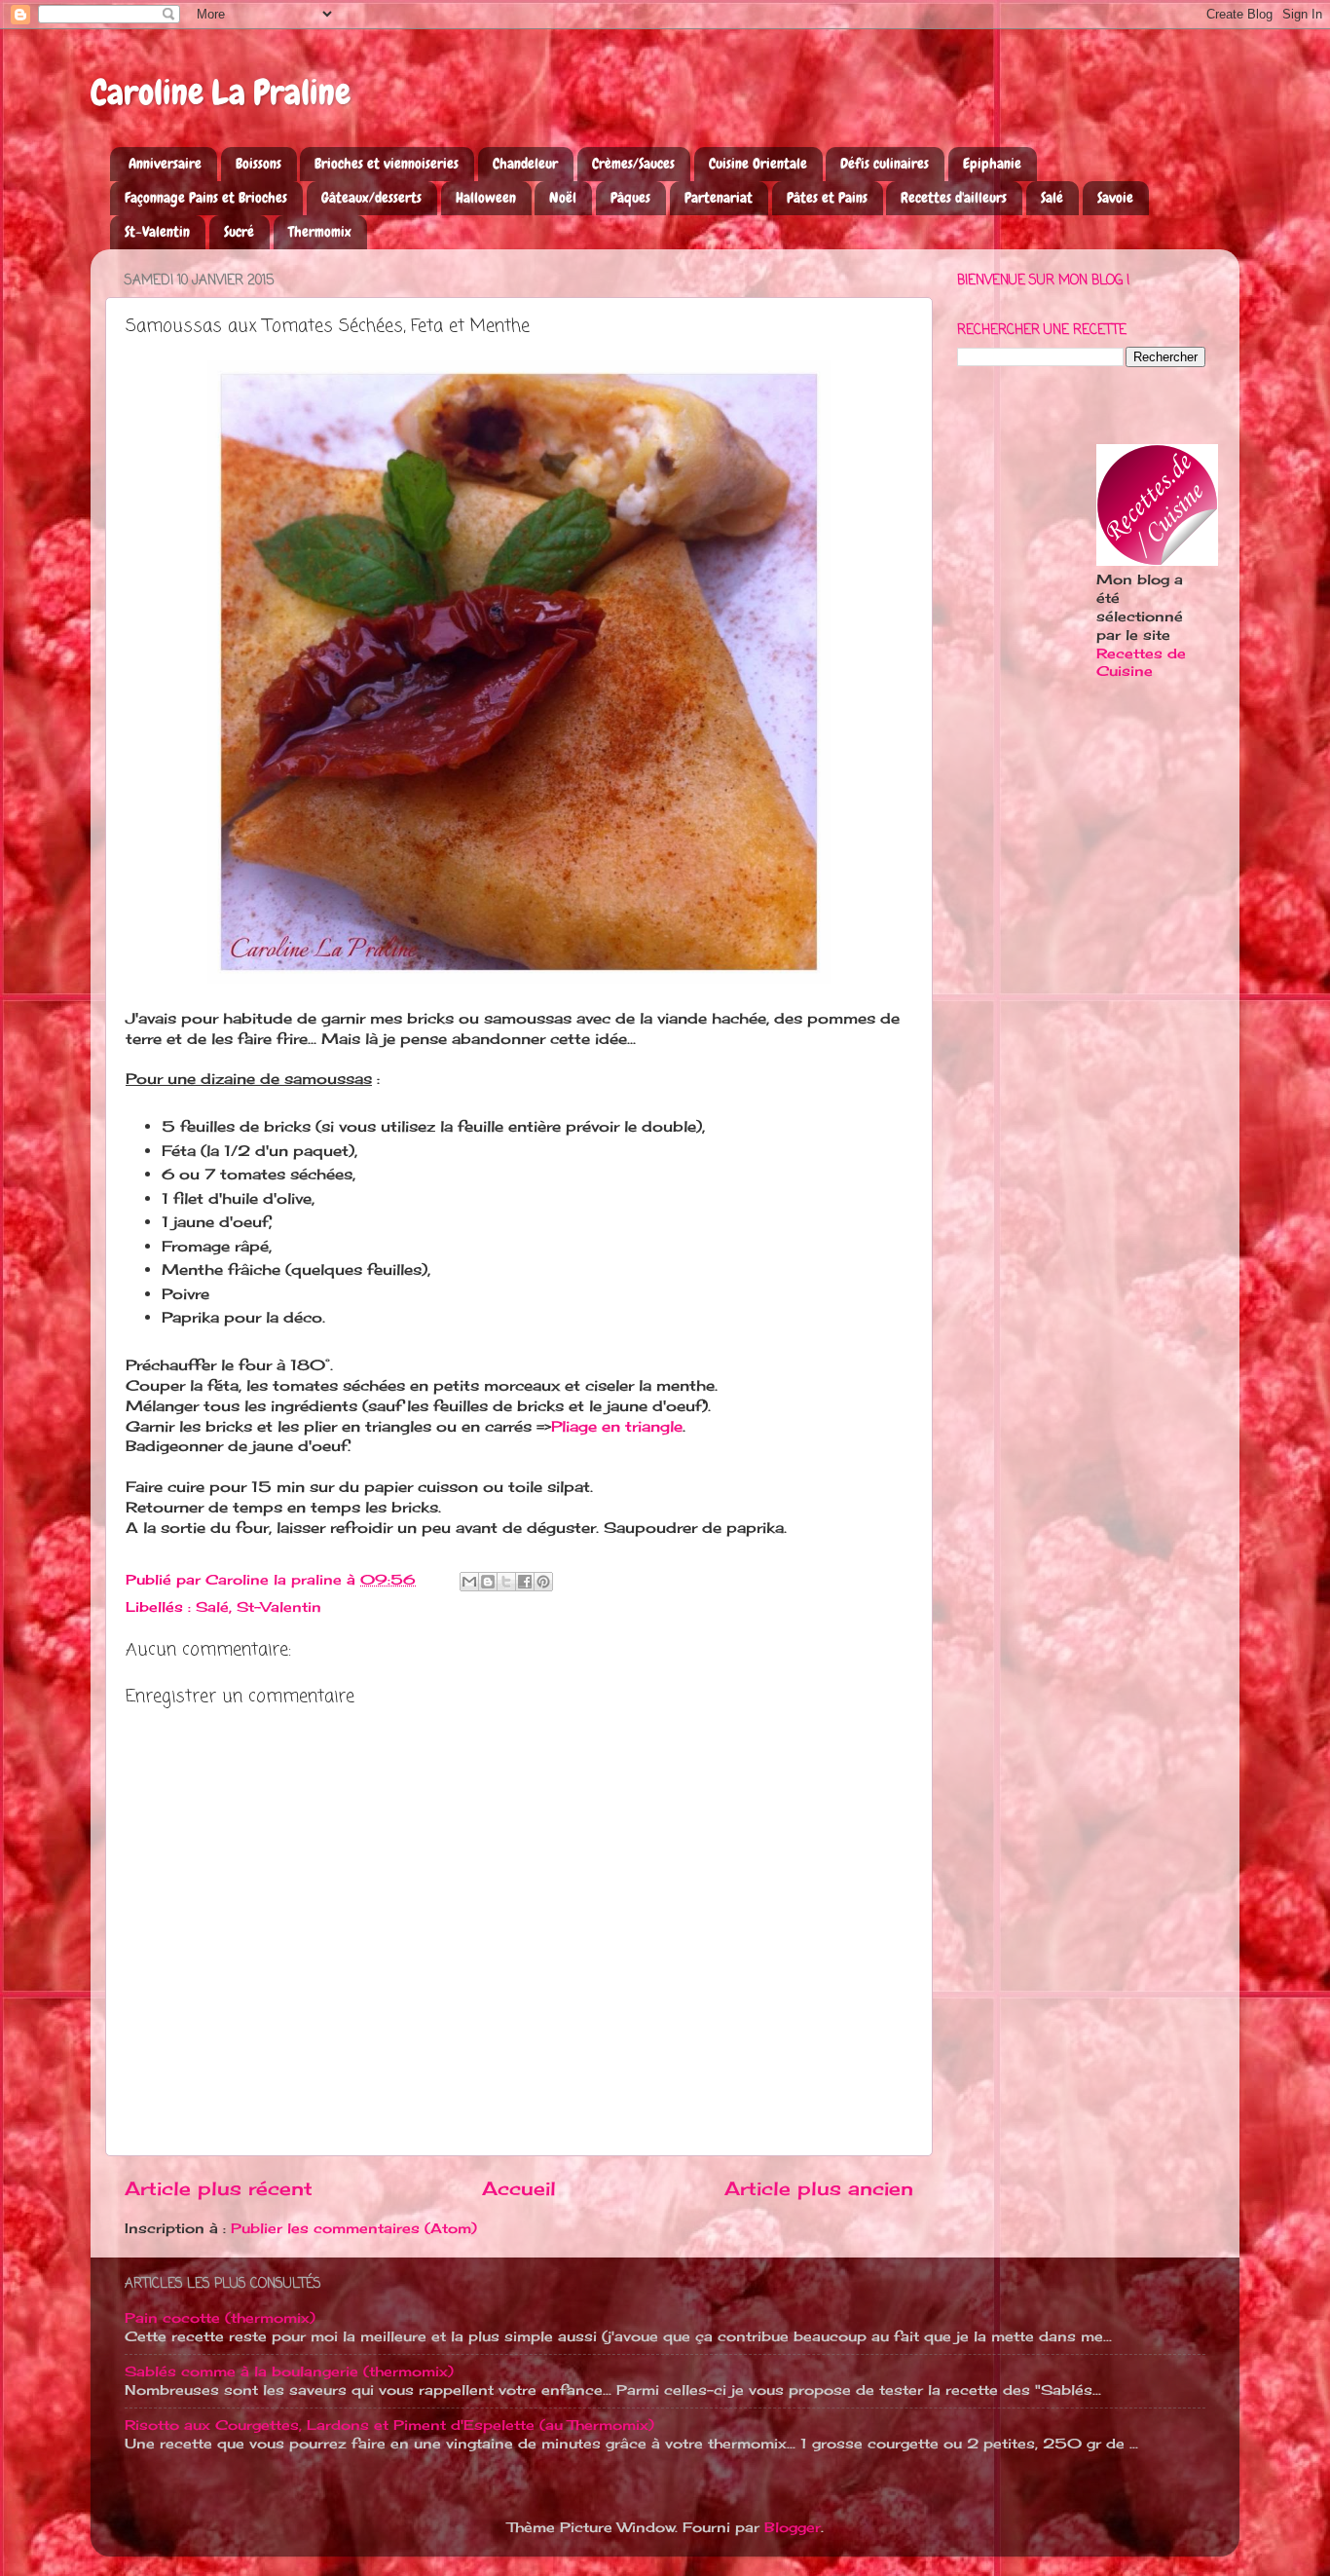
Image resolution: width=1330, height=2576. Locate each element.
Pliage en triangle (617, 1426)
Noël (563, 198)
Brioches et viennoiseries (387, 164)
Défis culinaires (885, 164)
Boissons (259, 164)
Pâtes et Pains (827, 198)
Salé (1052, 198)
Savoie (1115, 198)
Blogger (793, 2527)
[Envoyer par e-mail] (469, 1582)
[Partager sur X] (506, 1582)
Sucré (239, 232)
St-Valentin (157, 232)
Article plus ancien (819, 2188)
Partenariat (719, 198)
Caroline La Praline (221, 93)
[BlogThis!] (488, 1582)
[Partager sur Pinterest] (543, 1582)
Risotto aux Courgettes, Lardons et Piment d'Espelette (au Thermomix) (389, 2425)
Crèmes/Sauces (633, 164)
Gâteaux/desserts (371, 198)
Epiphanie (992, 164)
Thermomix (320, 232)
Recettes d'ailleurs (954, 198)
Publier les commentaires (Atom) (354, 2228)
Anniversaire (165, 164)
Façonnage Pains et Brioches (206, 198)
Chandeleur (525, 164)
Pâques (630, 198)
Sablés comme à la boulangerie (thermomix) (289, 2371)
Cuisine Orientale (758, 164)
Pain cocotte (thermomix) (220, 2318)
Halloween (486, 198)
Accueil (519, 2188)
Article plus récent (219, 2188)
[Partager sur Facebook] (525, 1582)
